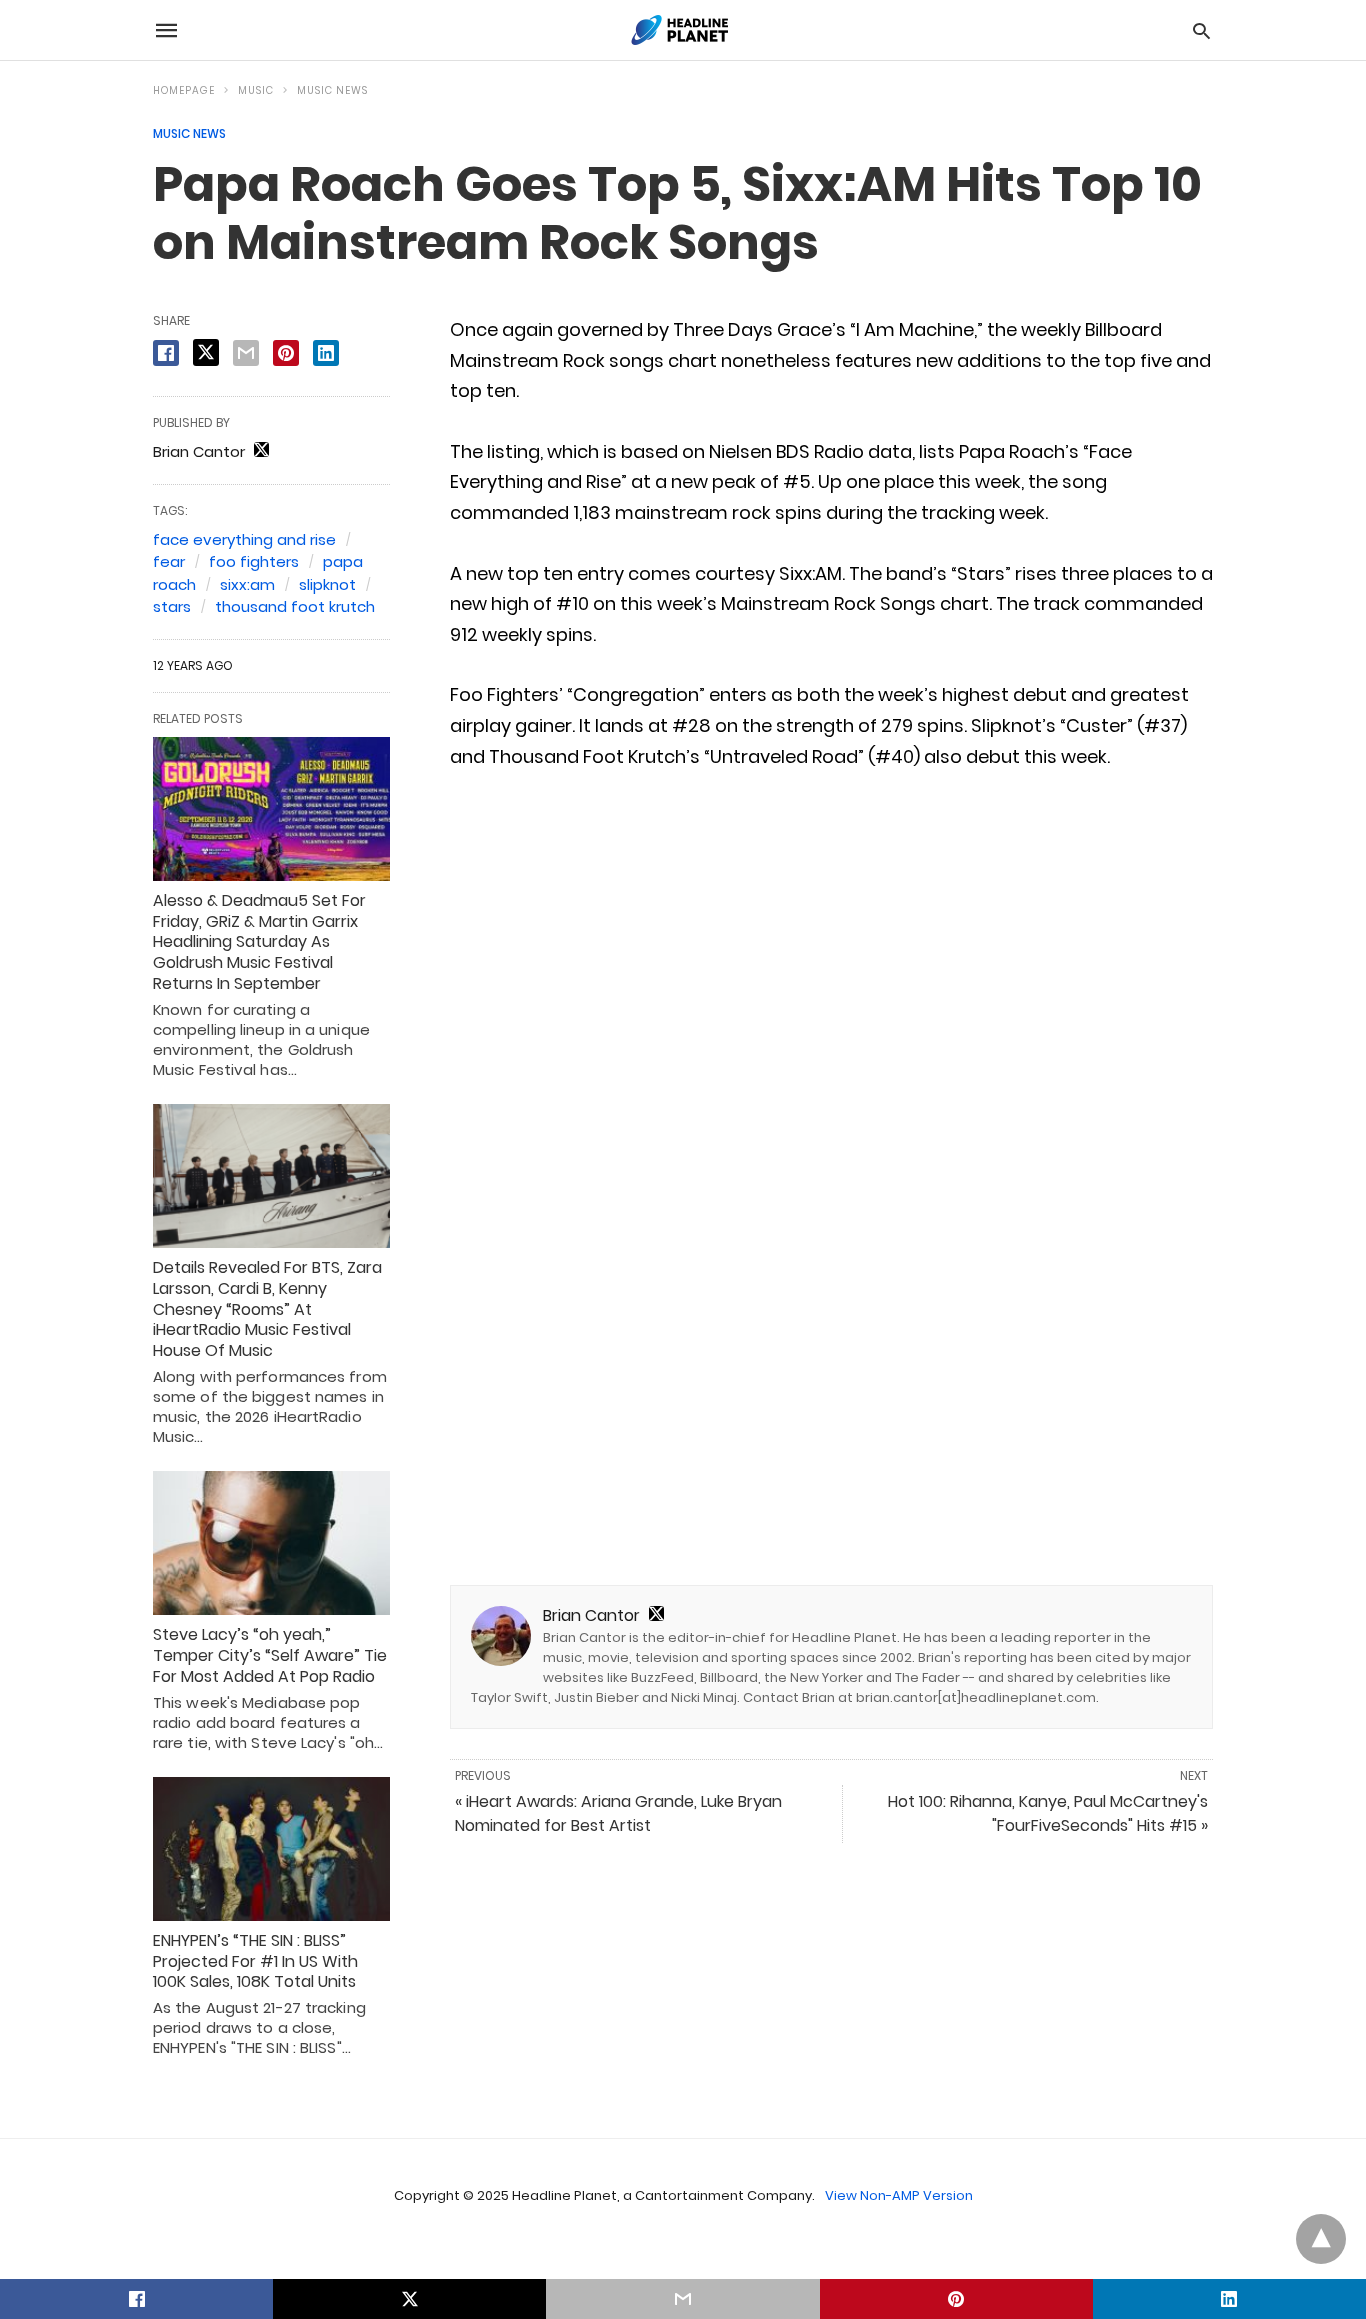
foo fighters (254, 561)
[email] (682, 2299)
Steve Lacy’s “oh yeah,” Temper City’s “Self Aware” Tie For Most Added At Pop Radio (270, 1655)
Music (256, 90)
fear (169, 561)
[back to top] (1321, 2239)
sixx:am (247, 584)
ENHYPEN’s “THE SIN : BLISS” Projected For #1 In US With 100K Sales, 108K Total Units (255, 1961)
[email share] (246, 353)
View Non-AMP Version (899, 2195)
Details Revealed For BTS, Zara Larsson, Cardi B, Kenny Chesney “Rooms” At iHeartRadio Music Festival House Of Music (267, 1309)
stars (172, 606)
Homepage (184, 90)
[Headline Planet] (682, 30)
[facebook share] (166, 353)
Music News (332, 90)
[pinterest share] (286, 353)
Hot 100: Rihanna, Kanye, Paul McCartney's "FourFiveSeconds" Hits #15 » (1048, 1813)
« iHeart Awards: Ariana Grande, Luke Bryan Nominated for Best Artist (618, 1813)
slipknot (327, 584)
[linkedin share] (326, 353)
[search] (1201, 30)
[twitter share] (206, 352)
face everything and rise (244, 539)
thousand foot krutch (295, 606)
